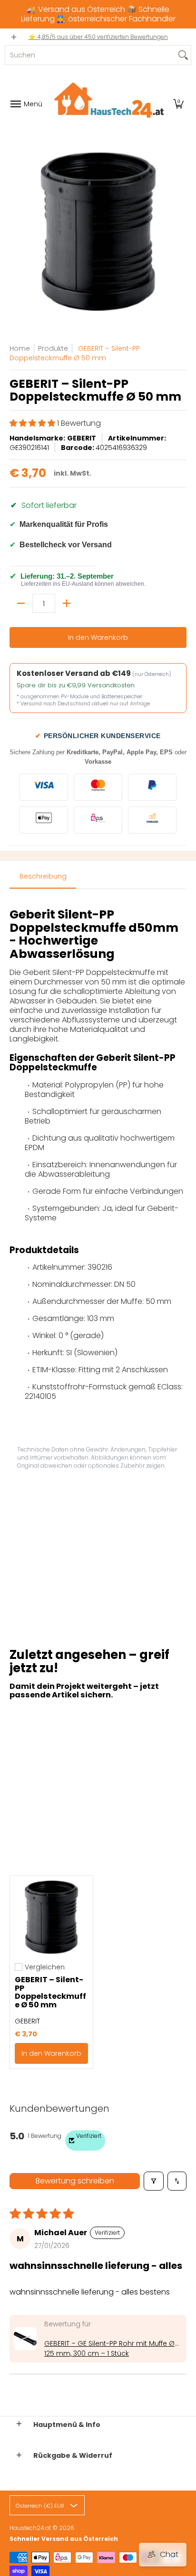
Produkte (53, 348)
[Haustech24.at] (106, 104)
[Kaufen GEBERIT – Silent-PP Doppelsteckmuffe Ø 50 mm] (51, 1917)
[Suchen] (183, 55)
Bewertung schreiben (75, 2181)
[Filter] (154, 2181)
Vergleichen (45, 1967)
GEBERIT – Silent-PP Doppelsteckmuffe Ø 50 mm (50, 1992)
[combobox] (90, 55)
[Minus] (21, 603)
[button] (178, 104)
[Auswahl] (67, 603)
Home (20, 348)
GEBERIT (82, 438)
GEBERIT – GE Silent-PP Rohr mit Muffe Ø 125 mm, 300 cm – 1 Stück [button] (109, 2348)
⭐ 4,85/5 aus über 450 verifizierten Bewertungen (98, 37)
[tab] (43, 879)
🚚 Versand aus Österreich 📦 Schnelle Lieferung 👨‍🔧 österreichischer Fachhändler (98, 14)
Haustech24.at (30, 2528)
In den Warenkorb (98, 637)
